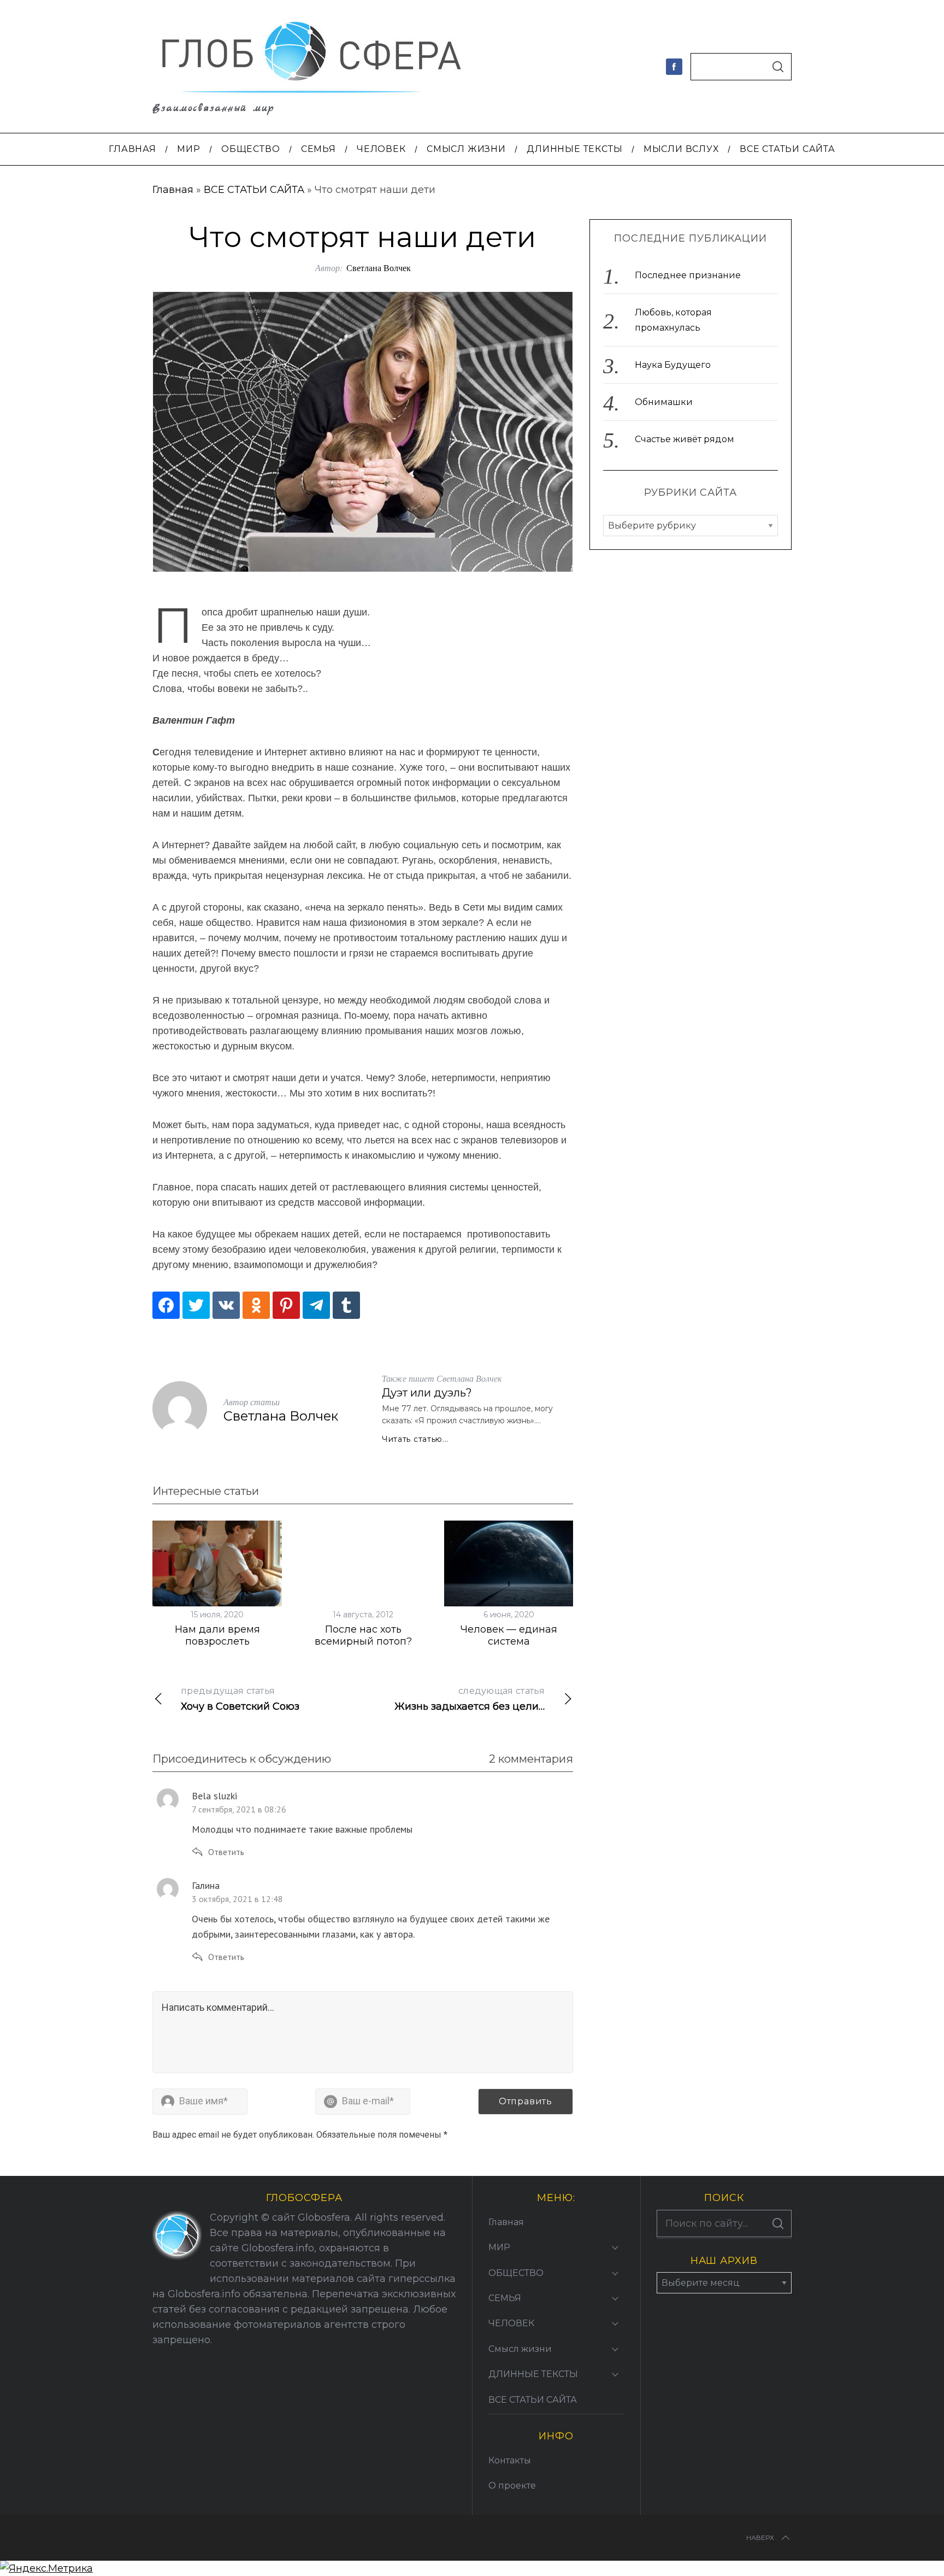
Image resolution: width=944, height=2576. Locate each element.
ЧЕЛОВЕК (511, 2323)
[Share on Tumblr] (346, 1305)
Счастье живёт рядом (685, 439)
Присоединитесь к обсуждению (242, 1759)
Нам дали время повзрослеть (217, 1636)
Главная (173, 190)
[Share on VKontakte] (226, 1305)
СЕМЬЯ (505, 2298)
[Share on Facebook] (166, 1305)
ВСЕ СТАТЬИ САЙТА (254, 190)
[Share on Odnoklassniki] (256, 1305)
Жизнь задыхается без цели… (470, 1699)
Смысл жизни (520, 2349)
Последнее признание (688, 275)
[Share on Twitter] (196, 1305)
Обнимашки (664, 402)
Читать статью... (415, 1439)
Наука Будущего (673, 365)
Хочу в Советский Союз (240, 1699)
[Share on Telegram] (316, 1305)
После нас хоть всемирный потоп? (363, 1636)
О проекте (512, 2486)
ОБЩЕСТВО (516, 2273)
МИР (499, 2247)
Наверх (760, 2537)
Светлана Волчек (379, 268)
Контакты (510, 2460)
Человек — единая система (509, 1636)
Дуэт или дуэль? (427, 1393)
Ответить (226, 1852)
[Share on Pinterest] (286, 1305)
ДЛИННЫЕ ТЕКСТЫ (533, 2374)
